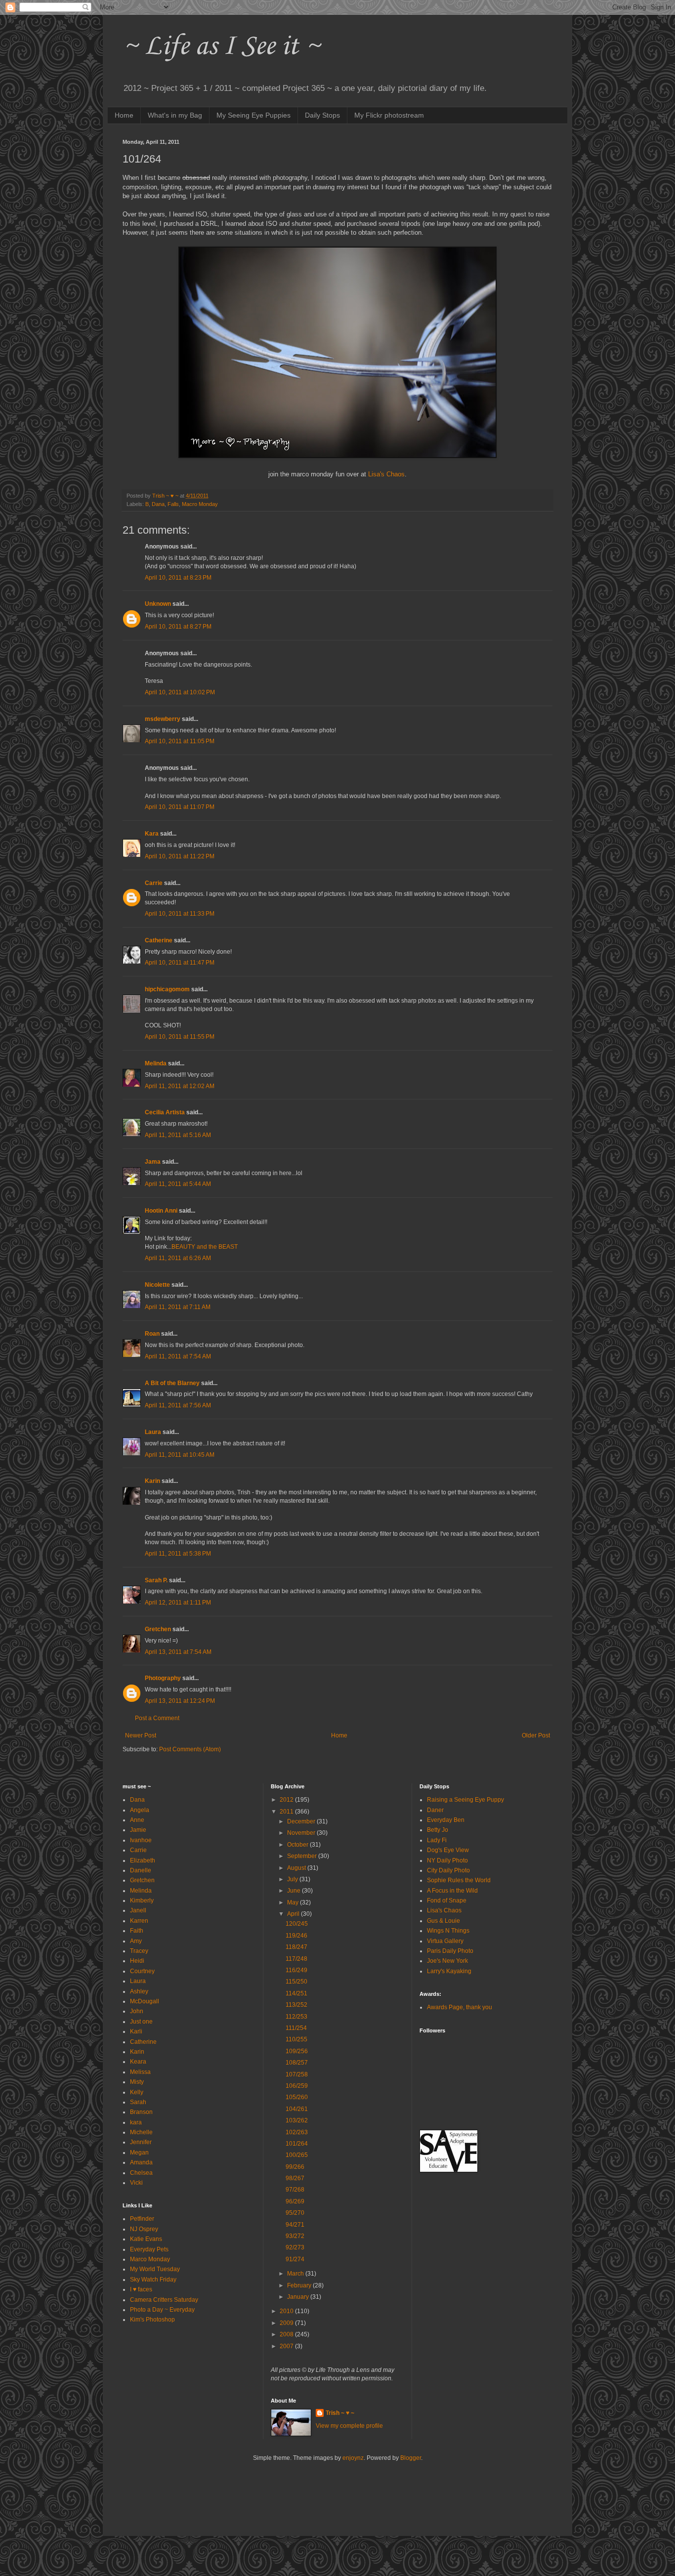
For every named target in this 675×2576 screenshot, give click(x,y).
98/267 (295, 2178)
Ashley (139, 1991)
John (137, 2011)
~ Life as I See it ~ (221, 47)
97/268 (295, 2190)
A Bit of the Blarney (172, 1383)
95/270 (295, 2213)
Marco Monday (150, 2259)
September (303, 1856)
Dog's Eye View (448, 1850)
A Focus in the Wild (452, 1891)
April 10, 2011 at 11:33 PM (180, 914)
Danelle (141, 1870)
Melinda (156, 1063)
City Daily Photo (448, 1870)
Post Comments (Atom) (190, 1749)
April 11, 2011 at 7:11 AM (178, 1307)
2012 (287, 1800)
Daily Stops (322, 115)
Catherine (159, 940)
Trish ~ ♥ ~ (340, 2413)
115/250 (296, 1982)
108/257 (297, 2063)
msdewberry (163, 719)
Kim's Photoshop (152, 2320)
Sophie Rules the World (459, 1880)
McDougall (145, 2001)
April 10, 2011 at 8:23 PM (178, 578)
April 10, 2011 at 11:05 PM (180, 741)
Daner (435, 1810)
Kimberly (142, 1900)
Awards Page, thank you (460, 2007)
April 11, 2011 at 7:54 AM (178, 1356)
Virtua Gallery (445, 1941)
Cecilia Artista (165, 1112)
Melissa (140, 2072)
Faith (137, 1931)
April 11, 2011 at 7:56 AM (178, 1405)
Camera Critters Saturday (164, 2300)
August (297, 1868)
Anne (137, 1820)
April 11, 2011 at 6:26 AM (178, 1258)
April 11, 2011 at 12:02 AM (180, 1086)
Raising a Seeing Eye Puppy (465, 1800)
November (302, 1833)
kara (136, 2122)
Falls (173, 504)
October (298, 1845)
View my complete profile (349, 2426)
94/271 (295, 2225)
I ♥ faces (141, 2289)
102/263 (297, 2132)
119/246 (296, 1936)
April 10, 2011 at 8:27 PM (178, 627)
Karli (136, 2031)
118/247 (296, 1947)
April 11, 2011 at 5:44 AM (178, 1184)
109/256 (297, 2051)
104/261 (297, 2109)
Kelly (137, 2092)
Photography (163, 1678)
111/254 (296, 2028)
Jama (153, 1162)
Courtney (142, 1971)
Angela (140, 1810)
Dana (158, 504)
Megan (139, 2153)
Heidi (137, 1961)
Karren (139, 1921)
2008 (287, 2334)
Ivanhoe (141, 1840)
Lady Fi (437, 1840)
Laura (153, 1432)
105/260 (297, 2097)
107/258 (297, 2074)
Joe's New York (447, 1961)
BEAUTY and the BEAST (205, 1247)
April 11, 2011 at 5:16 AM (178, 1135)
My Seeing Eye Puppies (253, 115)
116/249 (296, 1970)
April (294, 1914)
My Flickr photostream (389, 115)
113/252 (296, 2005)
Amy (136, 1941)
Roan (152, 1334)
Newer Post (141, 1735)
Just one (141, 2022)
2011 (287, 1812)
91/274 (295, 2259)
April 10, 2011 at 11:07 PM (180, 807)
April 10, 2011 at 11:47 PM (180, 963)
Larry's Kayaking (449, 1971)
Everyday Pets (149, 2249)
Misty (137, 2082)
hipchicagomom (167, 989)
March (296, 2274)
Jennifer (141, 2142)
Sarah (138, 2102)
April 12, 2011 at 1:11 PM (178, 1603)
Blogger (411, 2458)
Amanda (141, 2162)
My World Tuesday (155, 2269)
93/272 (295, 2236)
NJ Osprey (144, 2229)
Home (124, 115)
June (295, 1891)
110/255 (296, 2039)
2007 (287, 2346)
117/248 (296, 1959)
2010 (287, 2311)
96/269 (295, 2201)
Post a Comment (157, 1718)
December (302, 1821)
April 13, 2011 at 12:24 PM (180, 1701)
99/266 (295, 2167)
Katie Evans (146, 2239)
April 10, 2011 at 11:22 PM (180, 856)
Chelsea (141, 2173)
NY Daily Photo (447, 1860)
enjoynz (353, 2458)
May (294, 1902)
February (300, 2285)
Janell (138, 1910)
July (293, 1879)
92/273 (295, 2247)
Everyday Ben (446, 1820)
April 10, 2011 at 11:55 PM (180, 1037)
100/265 (297, 2155)
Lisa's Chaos (386, 474)
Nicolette (157, 1285)
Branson (141, 2112)
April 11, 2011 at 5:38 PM (178, 1554)
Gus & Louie (443, 1921)
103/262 (297, 2120)
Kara (152, 834)
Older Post (536, 1735)
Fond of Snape (447, 1900)
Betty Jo (438, 1830)
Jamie (138, 1830)
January (299, 2297)
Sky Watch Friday (153, 2280)
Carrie (154, 883)
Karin (152, 1481)
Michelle (141, 2132)
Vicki (136, 2183)
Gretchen (158, 1629)
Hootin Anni (161, 1211)
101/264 (297, 2144)
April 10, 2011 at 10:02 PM (180, 692)
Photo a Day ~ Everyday (162, 2310)
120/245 (297, 1924)
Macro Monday (200, 504)
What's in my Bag (175, 115)
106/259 (297, 2086)
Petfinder (142, 2219)
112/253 (296, 2017)
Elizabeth (143, 1860)
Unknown (158, 604)
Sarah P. (156, 1580)
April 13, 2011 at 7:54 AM (178, 1652)
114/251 (296, 1993)
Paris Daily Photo (450, 1951)
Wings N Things (448, 1931)
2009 (287, 2323)
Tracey (139, 1951)
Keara (138, 2062)
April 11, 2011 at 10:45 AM (180, 1455)
